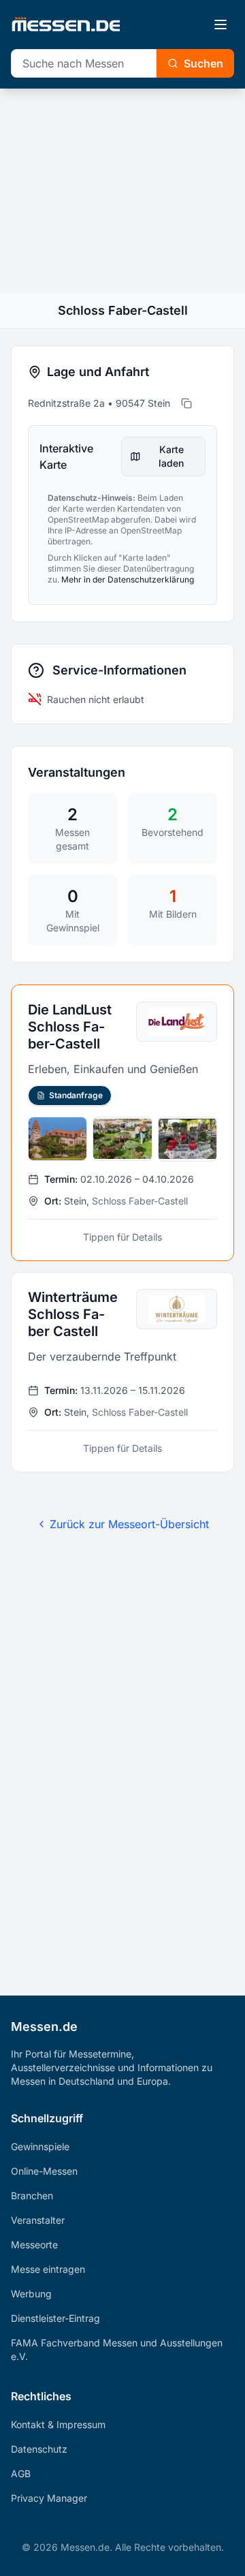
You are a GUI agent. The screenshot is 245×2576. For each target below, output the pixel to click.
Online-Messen (44, 2171)
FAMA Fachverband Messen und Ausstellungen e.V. (117, 2349)
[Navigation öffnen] (220, 25)
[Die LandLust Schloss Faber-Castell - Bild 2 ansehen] (122, 1139)
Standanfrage (76, 1095)
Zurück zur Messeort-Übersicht (129, 1524)
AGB (21, 2473)
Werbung (31, 2294)
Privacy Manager (49, 2498)
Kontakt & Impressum (58, 2424)
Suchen (203, 63)
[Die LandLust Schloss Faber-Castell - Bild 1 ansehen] (58, 1139)
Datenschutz (39, 2449)
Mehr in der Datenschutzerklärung (128, 579)
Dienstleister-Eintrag (55, 2318)
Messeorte (34, 2245)
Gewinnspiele (40, 2146)
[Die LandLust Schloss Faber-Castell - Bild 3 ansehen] (187, 1139)
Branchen (32, 2195)
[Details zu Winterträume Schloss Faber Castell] (122, 1372)
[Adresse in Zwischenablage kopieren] (186, 403)
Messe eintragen (48, 2269)
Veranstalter (38, 2220)
